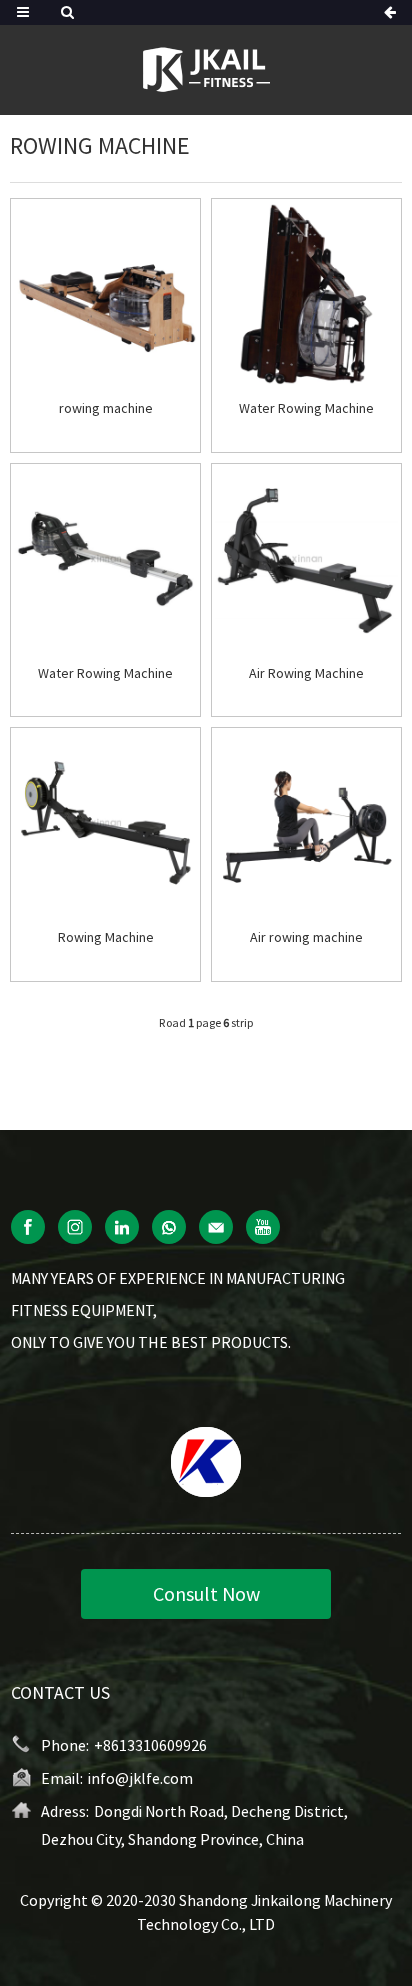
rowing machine (106, 408)
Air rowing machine (306, 937)
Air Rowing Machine (306, 673)
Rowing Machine (106, 937)
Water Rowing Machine (306, 408)
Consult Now (206, 1593)
